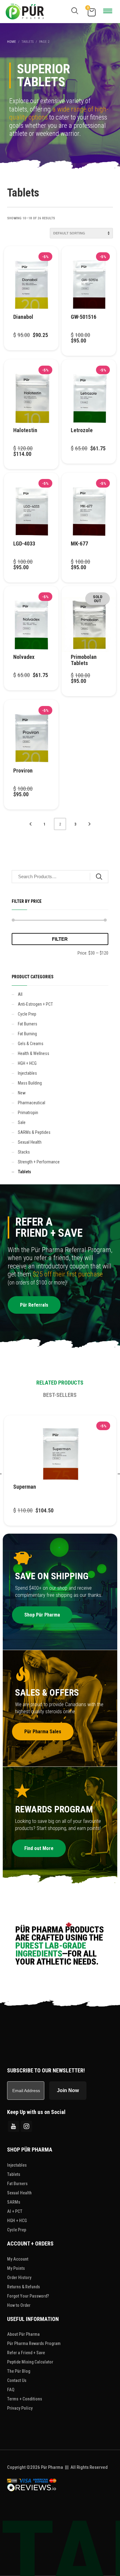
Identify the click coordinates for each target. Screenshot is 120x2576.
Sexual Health (30, 1142)
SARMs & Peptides (34, 1132)
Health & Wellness (34, 1053)
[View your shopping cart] (91, 12)
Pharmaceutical (32, 1103)
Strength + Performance (39, 1162)
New (22, 1093)
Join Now (68, 2090)
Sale (22, 1122)
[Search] (99, 877)
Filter (60, 939)
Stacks (24, 1152)
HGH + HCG (27, 1063)
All (20, 994)
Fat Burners (28, 1024)
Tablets (24, 1172)
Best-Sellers (60, 1395)
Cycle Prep (27, 1014)
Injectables (27, 1073)
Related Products (60, 1383)
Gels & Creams (31, 1044)
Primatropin (28, 1113)
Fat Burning (27, 1034)
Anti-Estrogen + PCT (35, 1004)
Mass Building (30, 1083)
